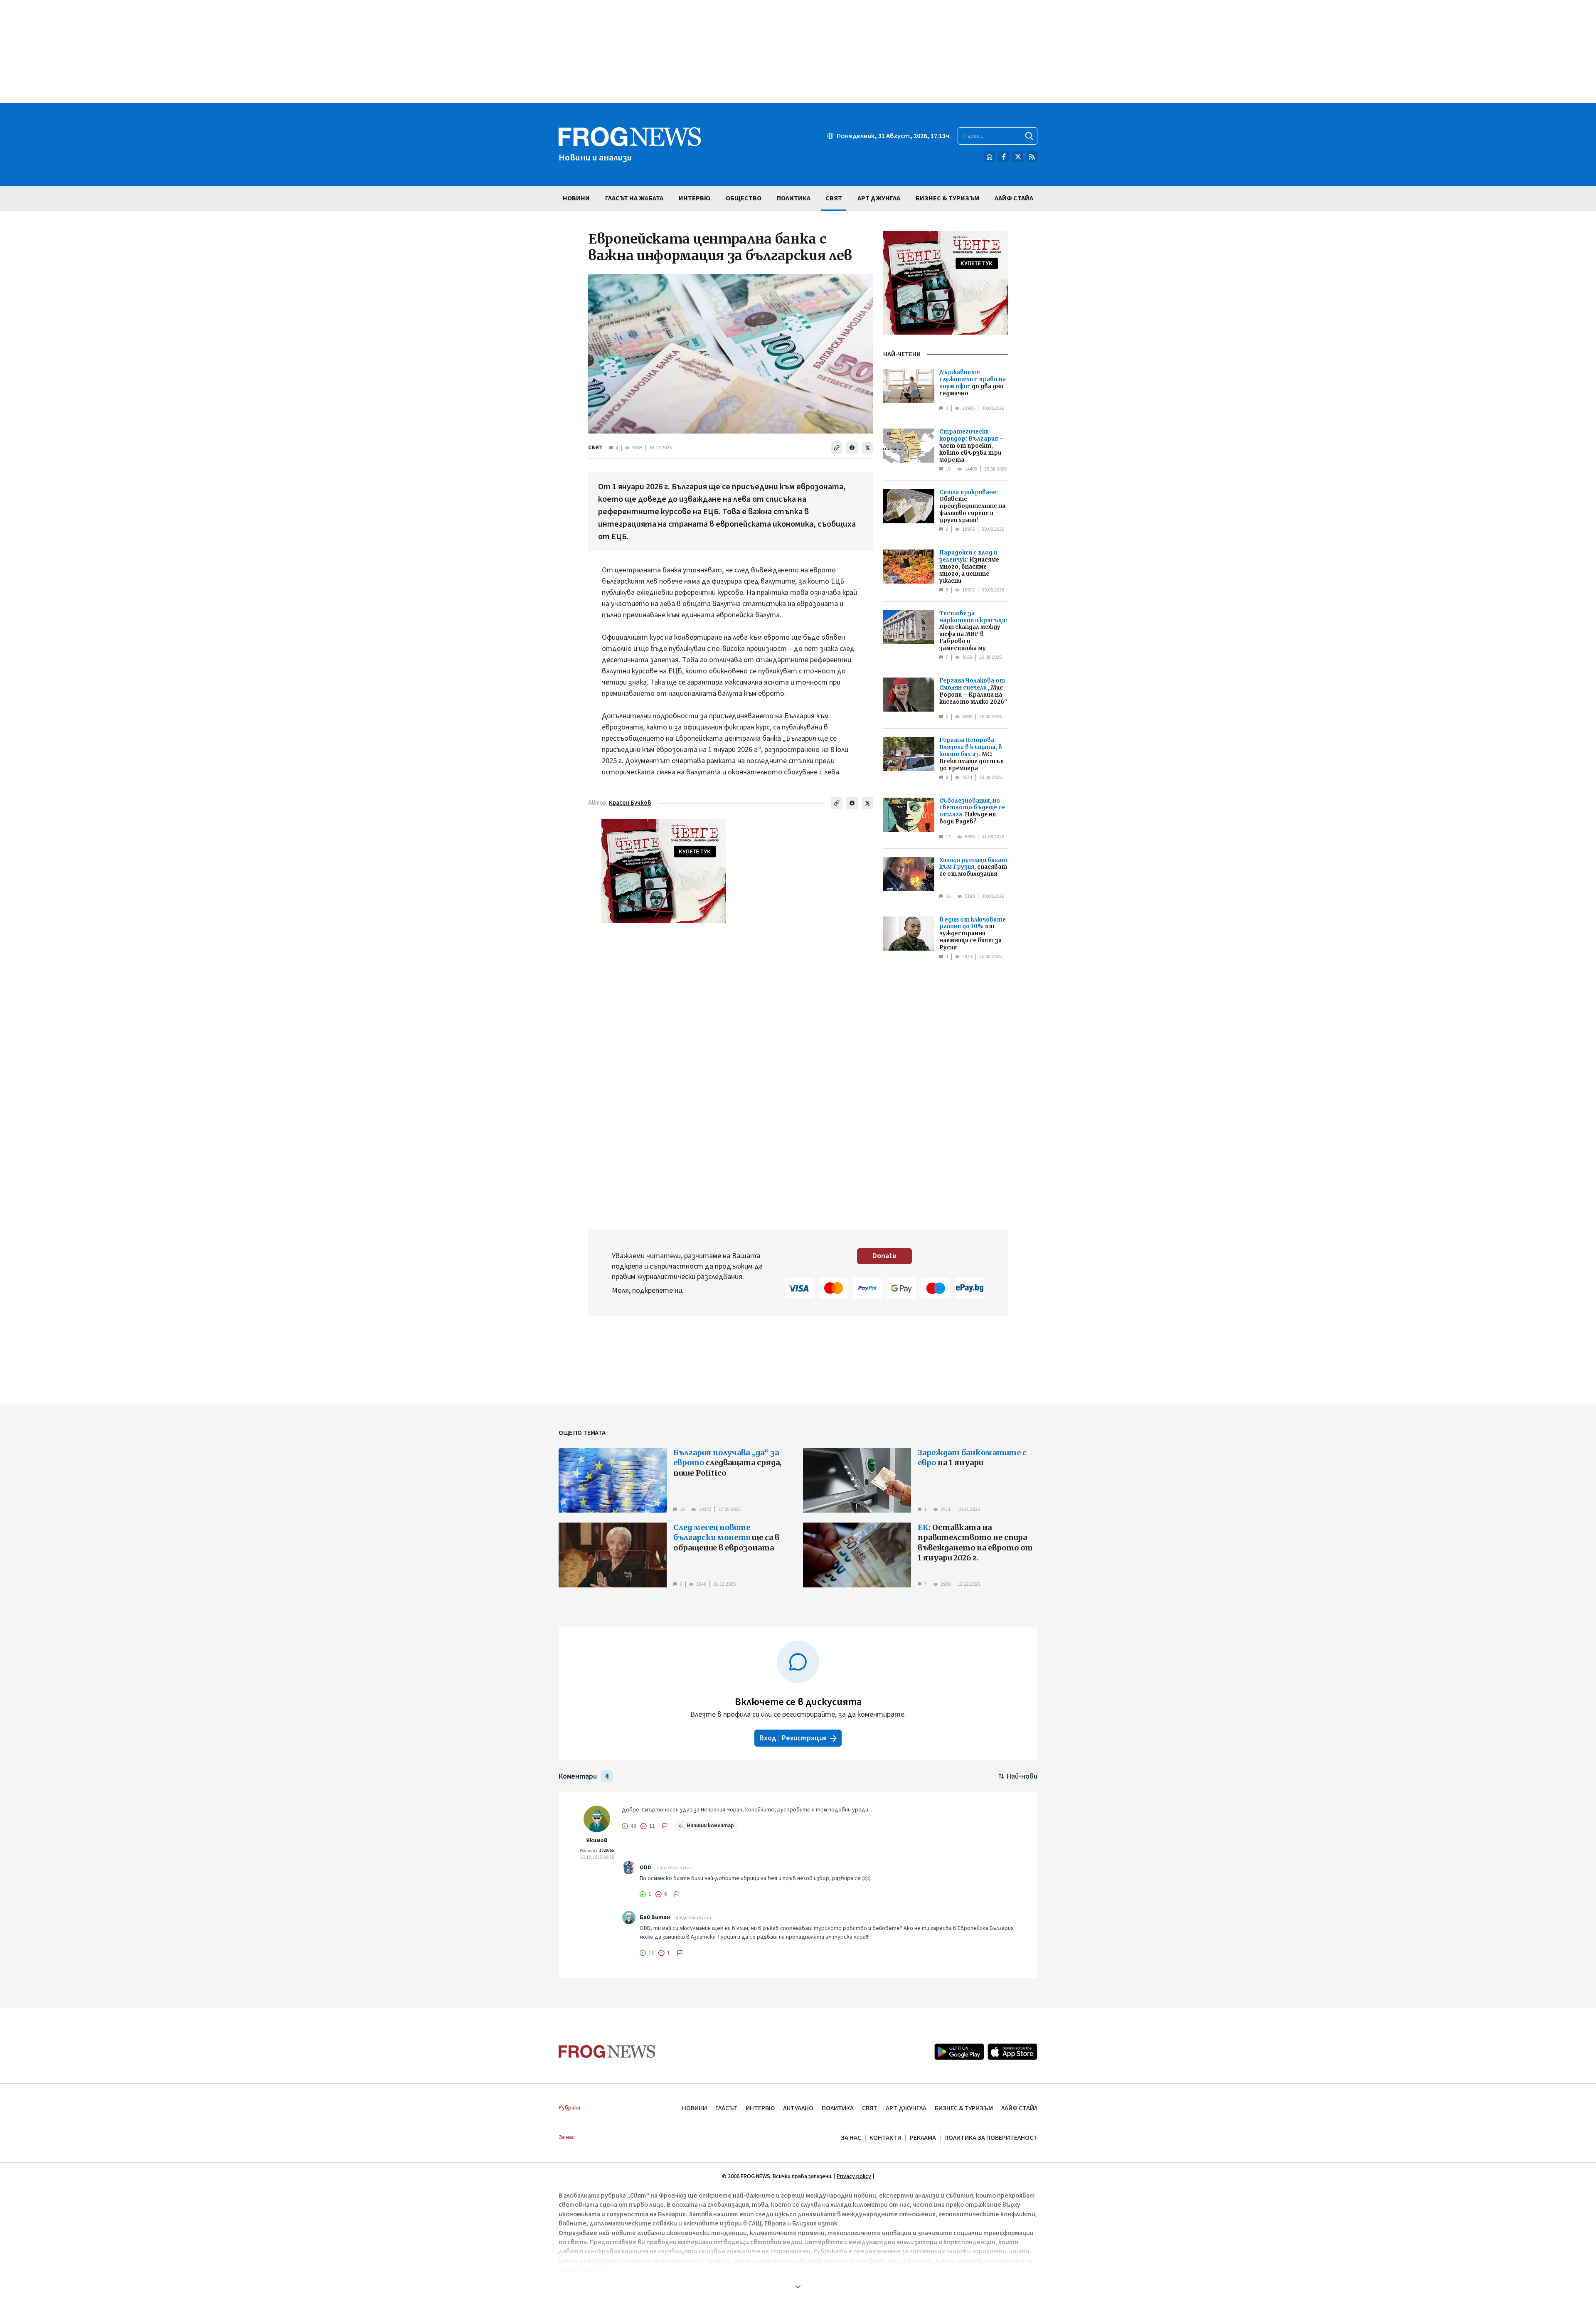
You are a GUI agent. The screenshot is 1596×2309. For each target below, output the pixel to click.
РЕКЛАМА (923, 2138)
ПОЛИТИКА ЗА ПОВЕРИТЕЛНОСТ (991, 2138)
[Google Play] (959, 2052)
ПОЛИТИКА (838, 2108)
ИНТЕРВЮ (760, 2108)
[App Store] (1012, 2052)
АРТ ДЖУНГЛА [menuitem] (879, 198)
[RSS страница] (1032, 157)
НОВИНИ (695, 2108)
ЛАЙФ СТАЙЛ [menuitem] (1014, 198)
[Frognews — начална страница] (607, 2051)
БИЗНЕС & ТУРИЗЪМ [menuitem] (947, 198)
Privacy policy (854, 2176)
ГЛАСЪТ (726, 2108)
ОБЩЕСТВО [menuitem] (744, 198)
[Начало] (990, 157)
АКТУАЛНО (798, 2108)
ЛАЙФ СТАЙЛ (1019, 2108)
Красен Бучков (630, 803)
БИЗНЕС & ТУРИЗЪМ (964, 2108)
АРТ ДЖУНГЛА (906, 2108)
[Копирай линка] (837, 448)
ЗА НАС (851, 2138)
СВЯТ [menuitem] (834, 198)
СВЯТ (595, 448)
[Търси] (1029, 136)
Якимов (597, 1841)
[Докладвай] (665, 1826)
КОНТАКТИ (885, 2138)
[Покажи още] (798, 2287)
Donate (884, 1256)
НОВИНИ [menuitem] (576, 198)
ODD (645, 1868)
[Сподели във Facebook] (852, 448)
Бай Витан (655, 1917)
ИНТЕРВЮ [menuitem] (695, 198)
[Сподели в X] (867, 448)
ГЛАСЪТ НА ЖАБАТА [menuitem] (634, 198)
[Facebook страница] (1004, 157)
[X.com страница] (1018, 157)
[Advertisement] (798, 52)
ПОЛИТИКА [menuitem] (794, 198)
